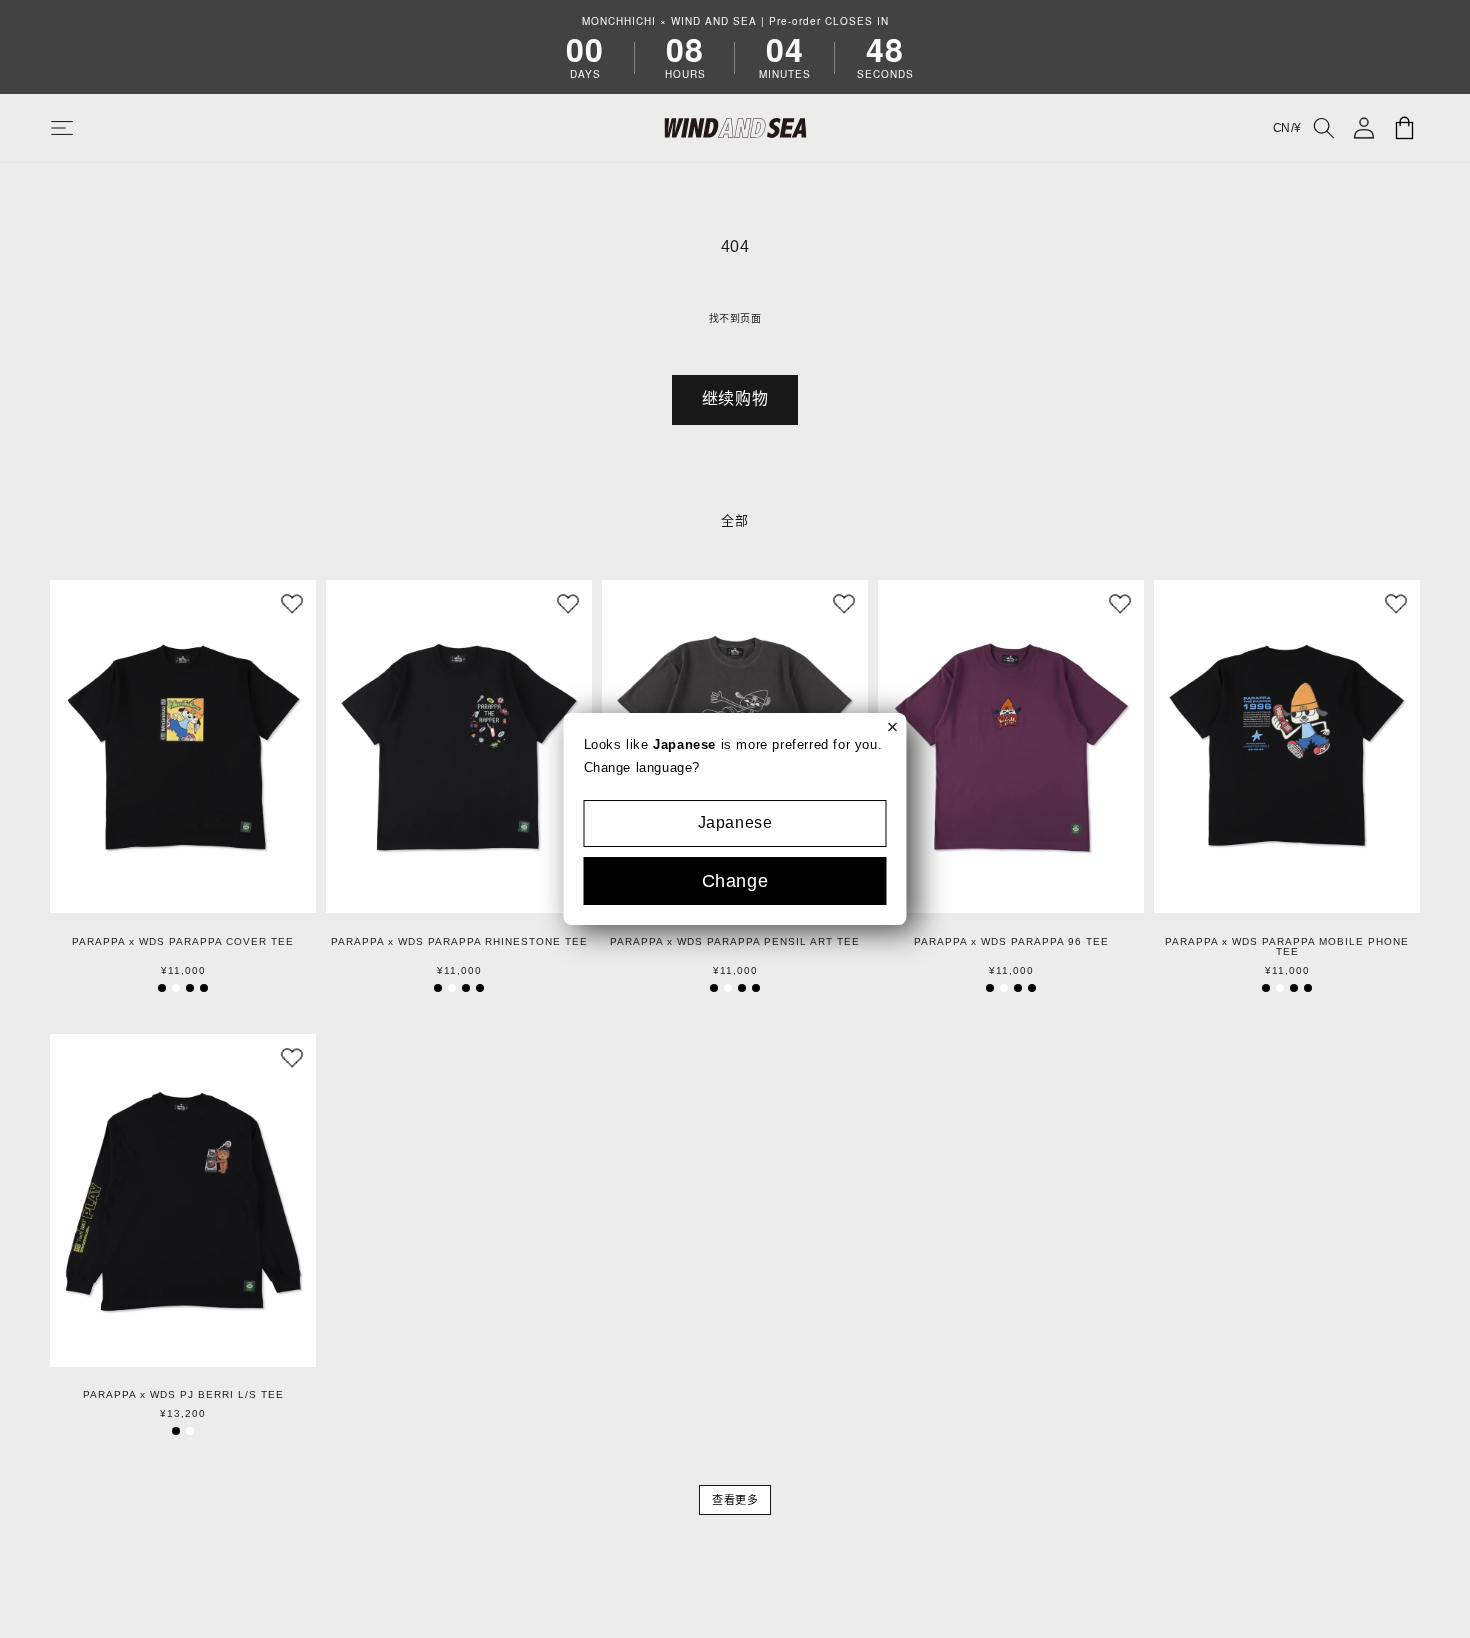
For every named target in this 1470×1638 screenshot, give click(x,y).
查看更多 (735, 1500)
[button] (82, 128)
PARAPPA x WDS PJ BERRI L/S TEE (183, 1395)
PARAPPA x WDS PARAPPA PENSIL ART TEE (735, 942)
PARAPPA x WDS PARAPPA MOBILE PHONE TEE (1287, 947)
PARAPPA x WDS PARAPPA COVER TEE (183, 942)
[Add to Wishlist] (292, 604)
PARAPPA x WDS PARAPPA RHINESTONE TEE (459, 942)
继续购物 (735, 398)
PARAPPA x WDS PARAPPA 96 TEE (1011, 942)
